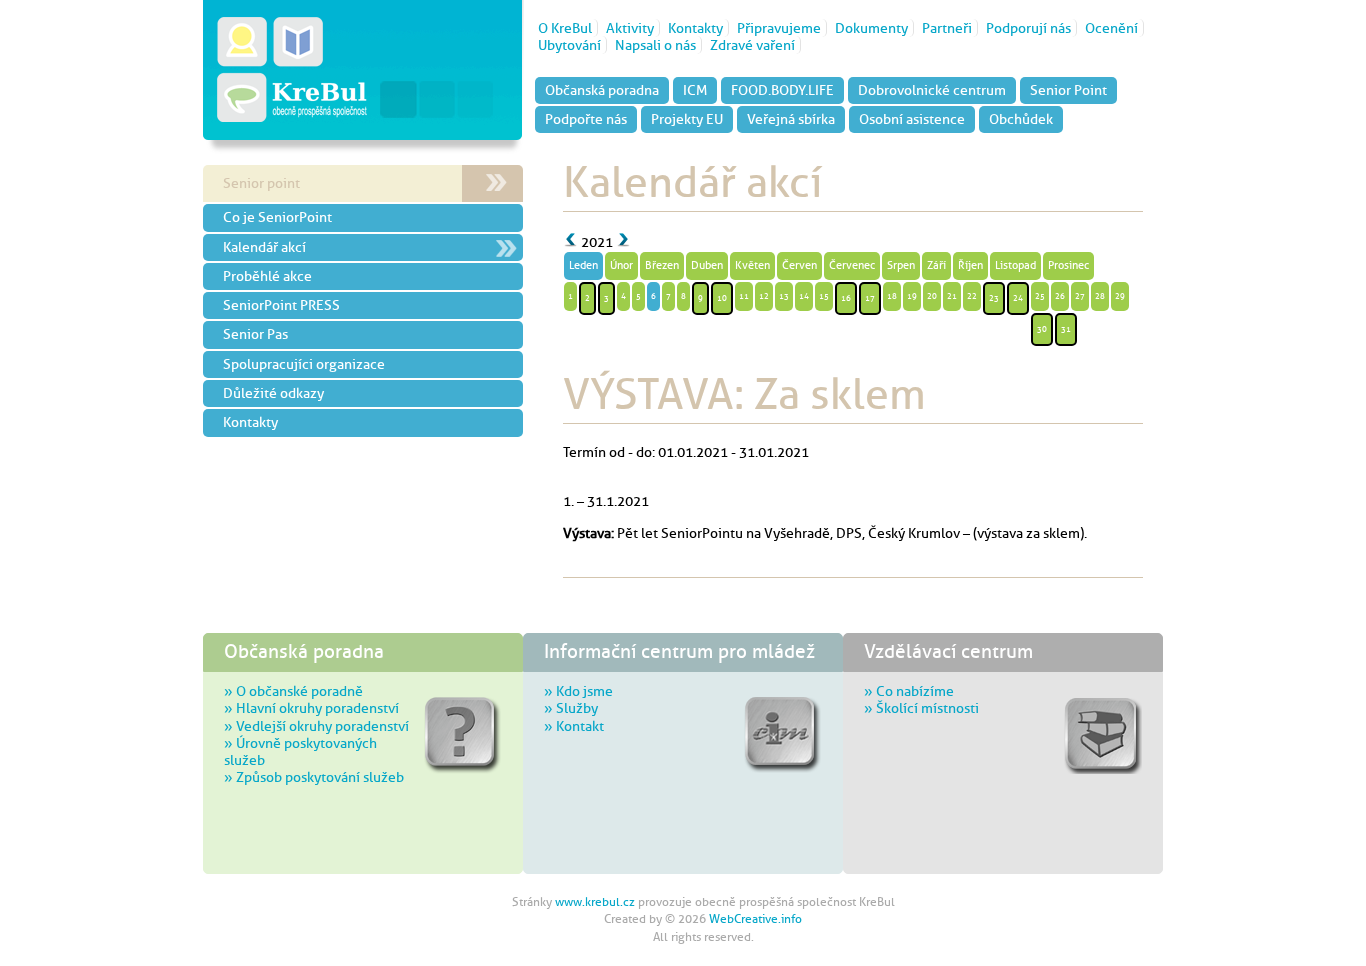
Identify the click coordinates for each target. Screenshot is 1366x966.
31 (1066, 329)
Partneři (947, 28)
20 (932, 296)
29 (1120, 296)
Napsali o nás (655, 45)
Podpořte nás (586, 119)
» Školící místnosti (921, 708)
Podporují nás (1028, 28)
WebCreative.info (755, 919)
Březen (662, 265)
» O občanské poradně (293, 691)
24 (1018, 298)
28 (1100, 296)
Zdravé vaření (752, 45)
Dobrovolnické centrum (932, 90)
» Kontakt (574, 726)
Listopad (1015, 265)
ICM (695, 90)
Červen (799, 265)
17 (870, 298)
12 (764, 296)
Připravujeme (779, 28)
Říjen (970, 265)
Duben (707, 265)
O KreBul (565, 28)
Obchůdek (1021, 119)
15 (824, 296)
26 (1060, 296)
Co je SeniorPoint (277, 217)
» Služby (571, 708)
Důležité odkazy (273, 393)
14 (804, 296)
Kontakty (695, 28)
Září (936, 265)
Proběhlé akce (267, 276)
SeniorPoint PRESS (281, 305)
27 (1080, 296)
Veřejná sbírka (791, 119)
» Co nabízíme (909, 691)
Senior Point (1068, 90)
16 (846, 298)
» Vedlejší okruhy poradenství (316, 726)
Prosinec (1068, 265)
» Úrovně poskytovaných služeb (300, 751)
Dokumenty (871, 28)
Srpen (901, 265)
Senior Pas (255, 334)
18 (892, 296)
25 (1040, 296)
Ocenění (1111, 28)
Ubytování (569, 45)
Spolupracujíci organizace (304, 364)
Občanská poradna (602, 90)
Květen (752, 265)
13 (784, 296)
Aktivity (630, 28)
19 (912, 296)
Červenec (852, 265)
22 (972, 296)
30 (1042, 329)
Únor (621, 265)
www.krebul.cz (595, 902)
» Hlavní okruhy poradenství (311, 708)
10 (722, 298)
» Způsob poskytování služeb (314, 777)
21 (952, 296)
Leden (583, 265)
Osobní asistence (912, 119)
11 (744, 296)
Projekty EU (687, 119)
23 (994, 298)
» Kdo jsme (578, 691)
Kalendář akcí (264, 247)
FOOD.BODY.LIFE (782, 90)
